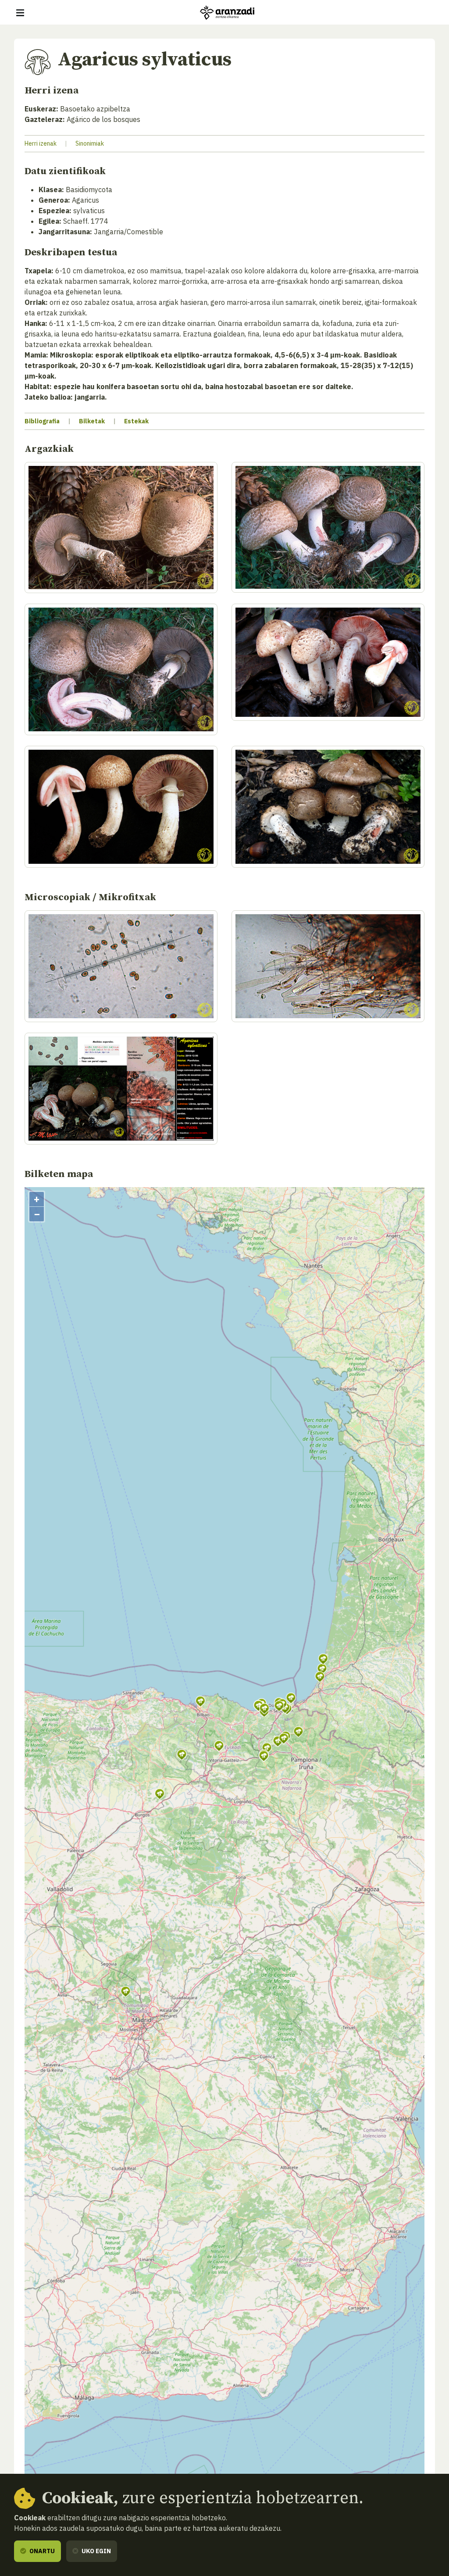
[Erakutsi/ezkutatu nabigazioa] (20, 13)
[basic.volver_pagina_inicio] (227, 13)
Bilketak (92, 421)
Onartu (41, 2551)
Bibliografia (42, 421)
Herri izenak (41, 143)
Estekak (136, 421)
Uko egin (96, 2551)
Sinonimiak (90, 143)
